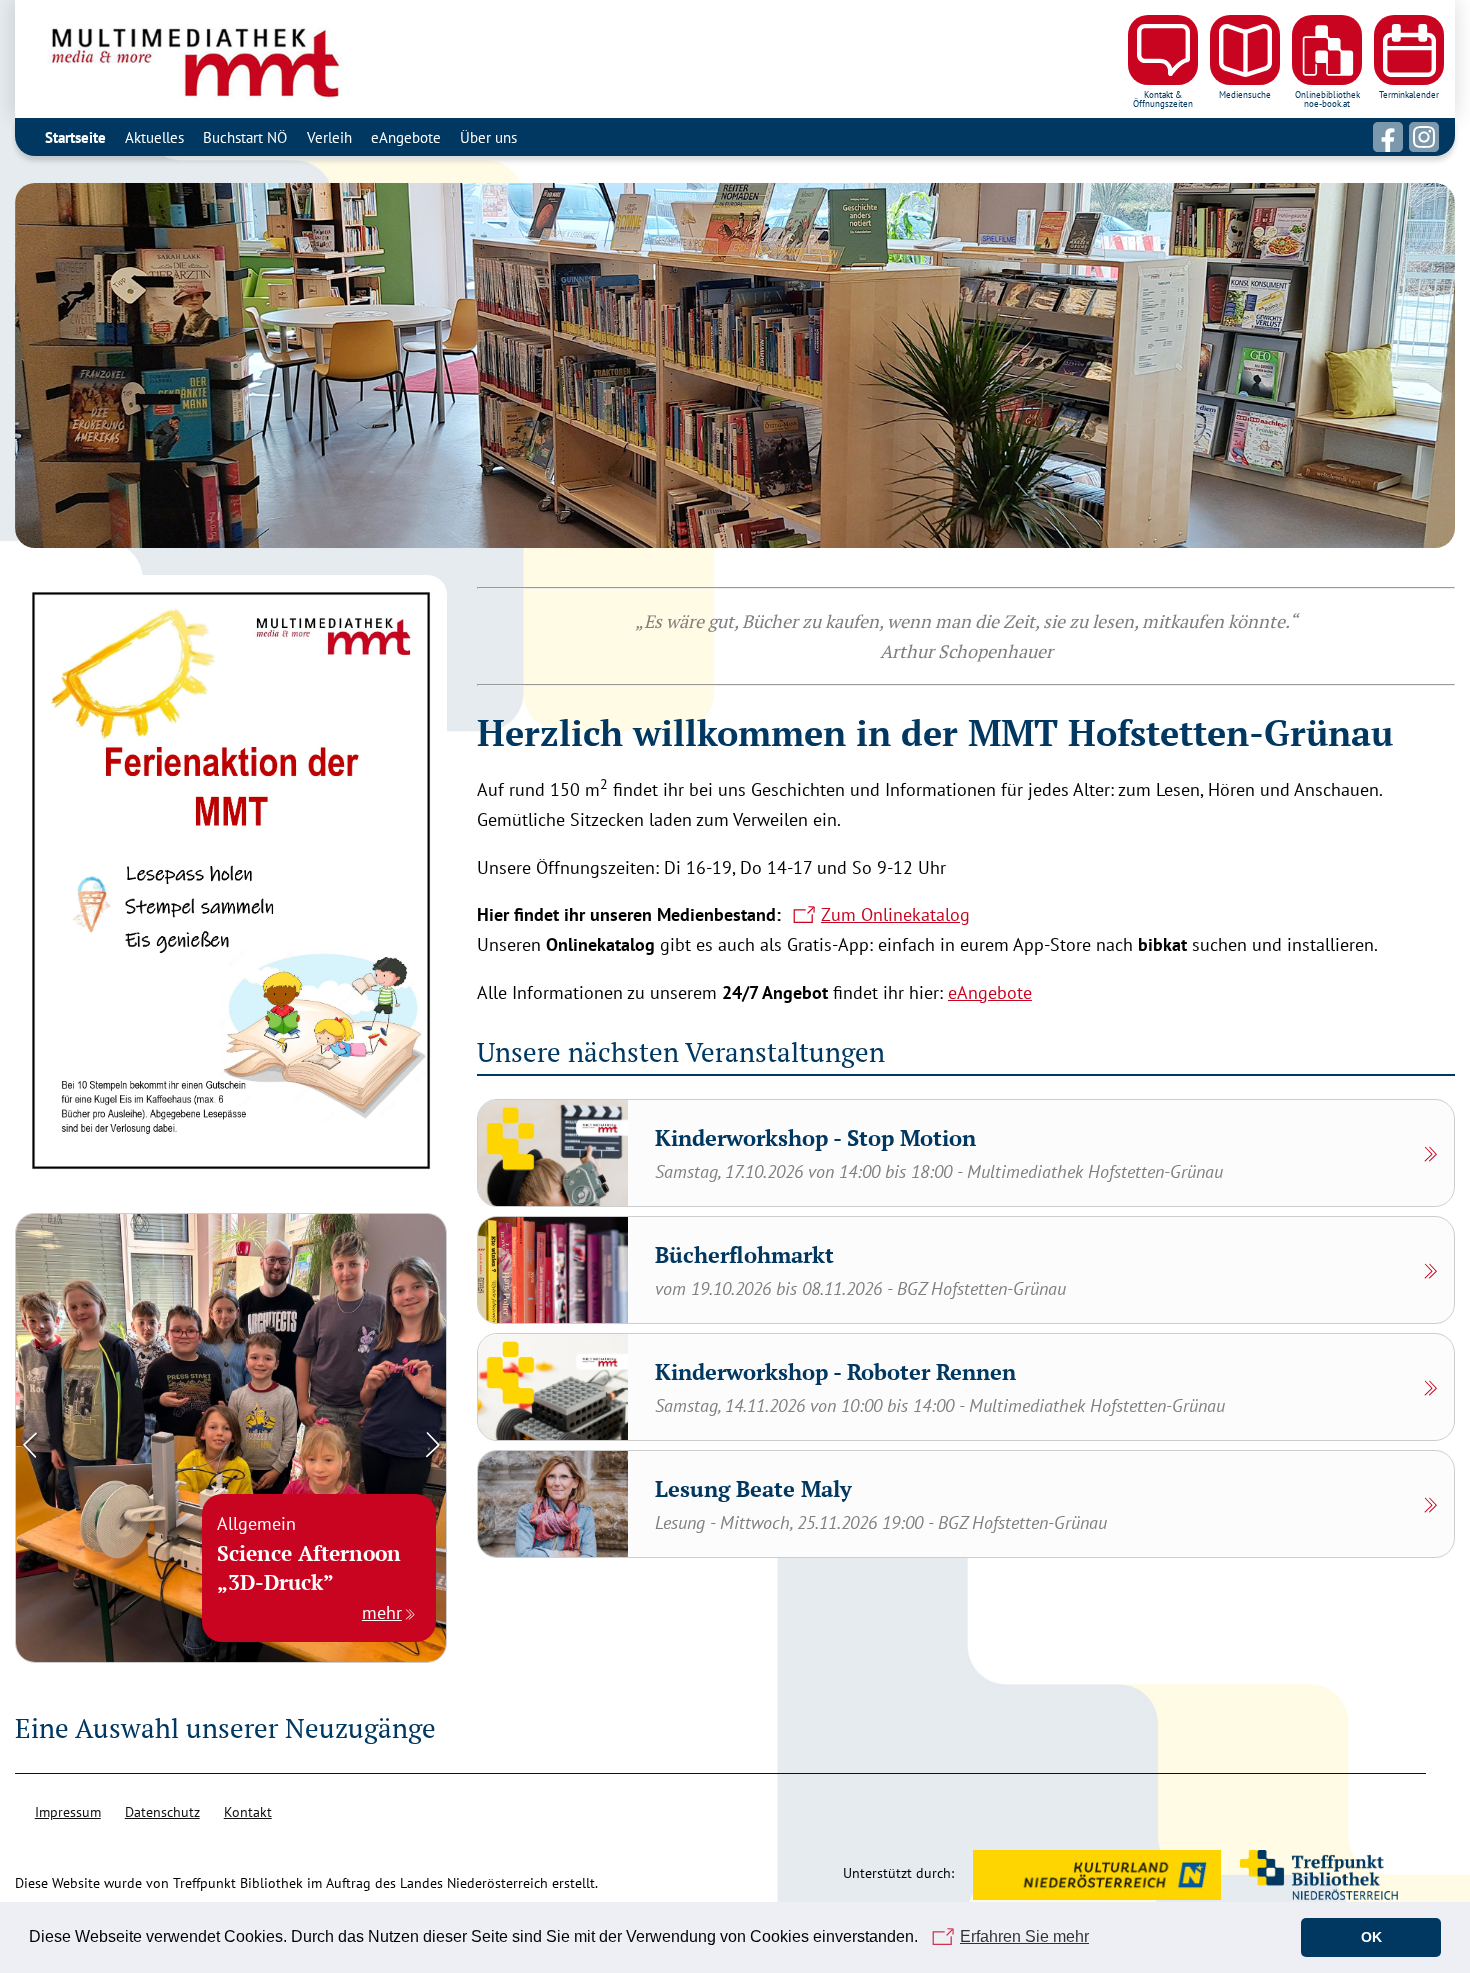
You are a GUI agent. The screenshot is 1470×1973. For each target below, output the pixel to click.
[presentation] (30, 1443)
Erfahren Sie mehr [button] (1024, 1936)
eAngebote (406, 137)
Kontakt (248, 1812)
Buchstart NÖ (245, 137)
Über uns (488, 137)
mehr (382, 1612)
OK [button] (1371, 1937)
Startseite (75, 137)
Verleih (329, 137)
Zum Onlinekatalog (895, 914)
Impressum (68, 1812)
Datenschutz (162, 1812)
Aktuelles (154, 137)
